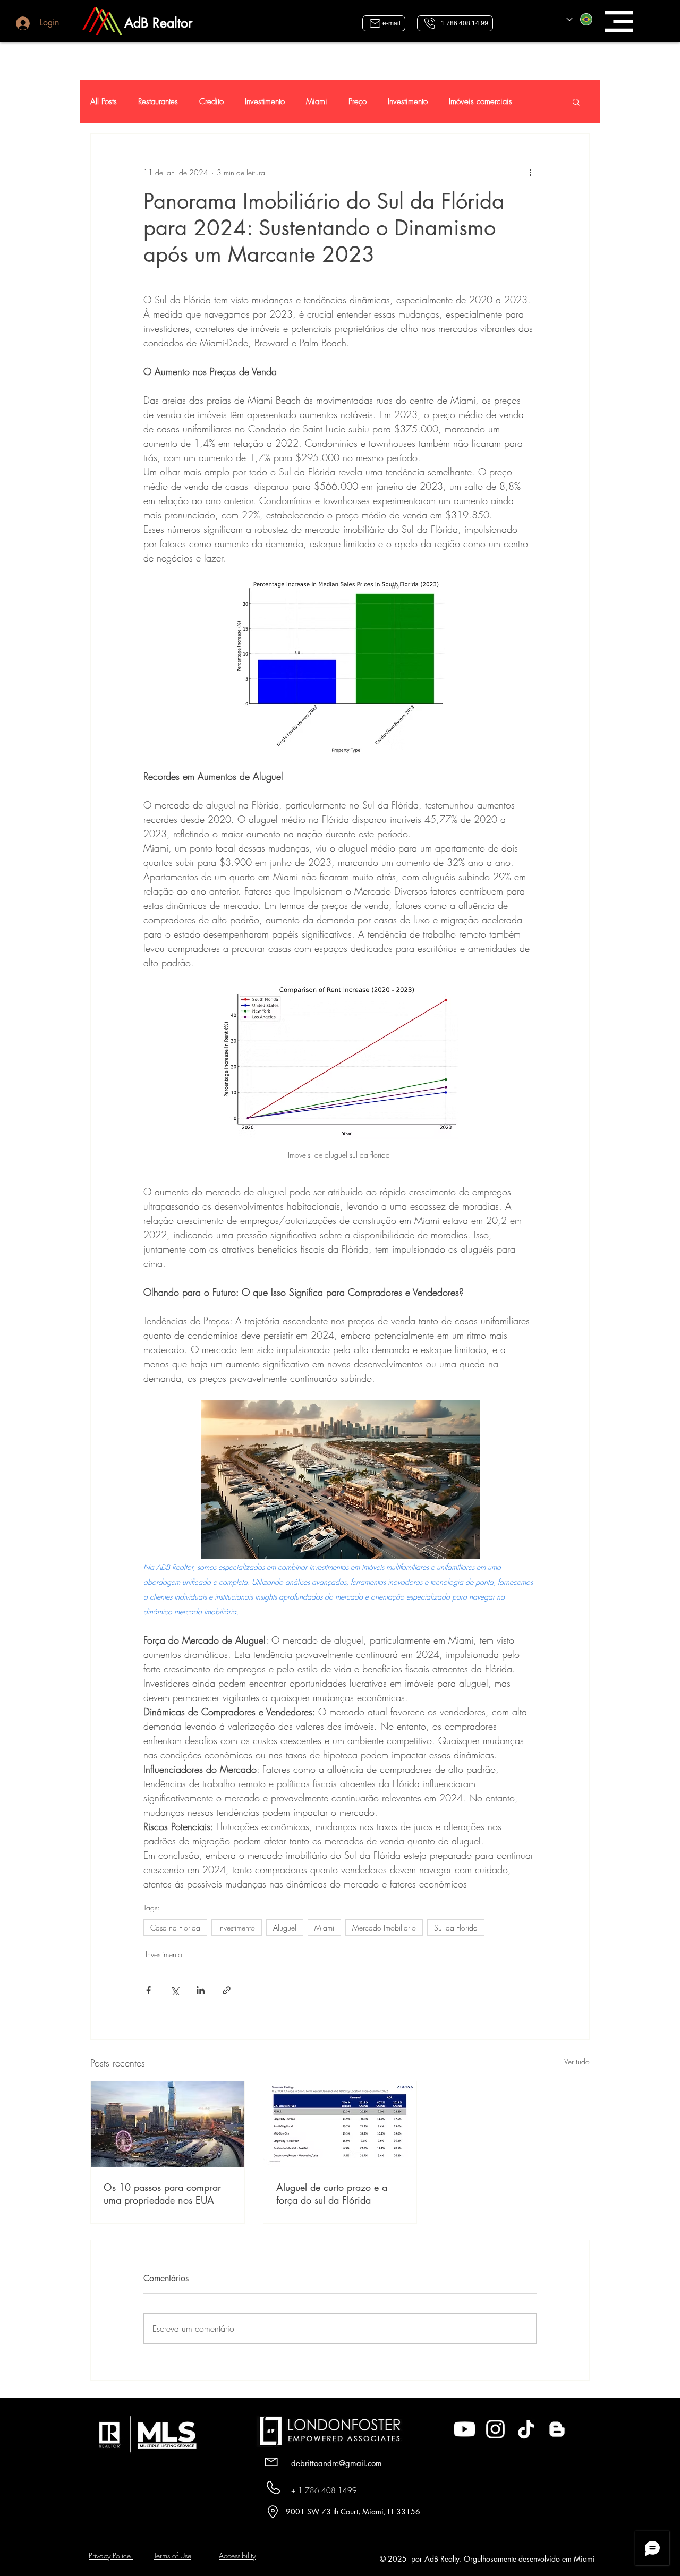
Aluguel (285, 1928)
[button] (619, 22)
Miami (317, 101)
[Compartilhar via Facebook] (148, 1990)
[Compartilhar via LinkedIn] (201, 1990)
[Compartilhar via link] (227, 1990)
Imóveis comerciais (481, 101)
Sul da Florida (456, 1928)
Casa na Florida (175, 1928)
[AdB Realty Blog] (557, 2429)
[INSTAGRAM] (495, 2429)
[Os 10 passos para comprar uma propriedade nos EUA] (168, 2124)
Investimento (265, 101)
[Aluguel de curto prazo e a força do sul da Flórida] (340, 2124)
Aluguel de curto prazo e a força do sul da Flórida (332, 2194)
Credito (211, 101)
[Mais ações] (530, 172)
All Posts (104, 101)
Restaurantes (158, 101)
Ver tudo (577, 2061)
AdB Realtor (158, 23)
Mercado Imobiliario (384, 1928)
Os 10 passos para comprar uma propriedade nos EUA (162, 2194)
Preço (358, 101)
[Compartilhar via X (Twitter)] (175, 1990)
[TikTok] (526, 2429)
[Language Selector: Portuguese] (580, 19)
